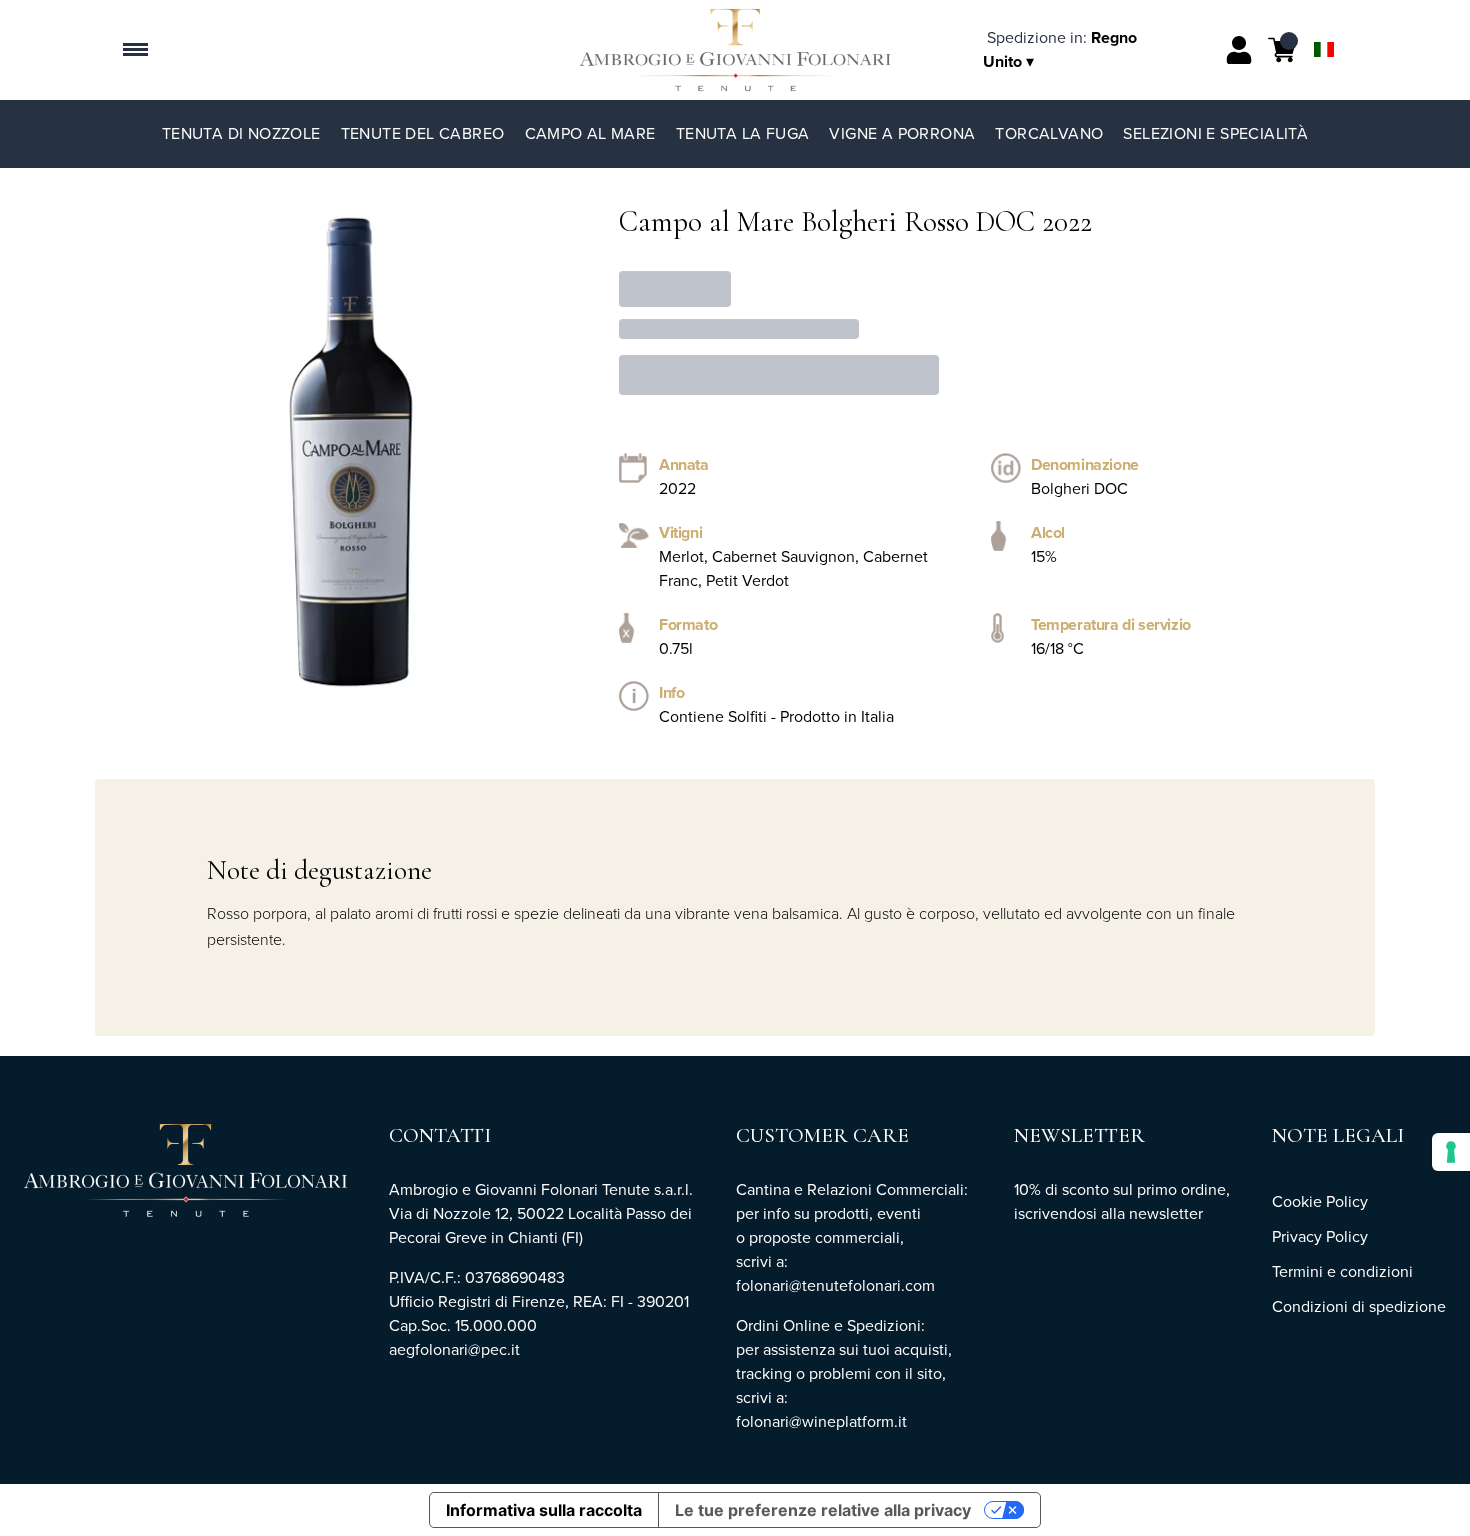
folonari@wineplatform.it (823, 1421)
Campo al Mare (590, 133)
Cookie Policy (1320, 1201)
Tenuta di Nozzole (241, 133)
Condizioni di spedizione (1359, 1306)
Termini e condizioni (1342, 1271)
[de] (1323, 23)
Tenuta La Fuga (743, 133)
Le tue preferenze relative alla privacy (823, 1510)
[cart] (1282, 50)
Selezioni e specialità (1215, 133)
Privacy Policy (1320, 1236)
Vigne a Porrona (902, 133)
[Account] (1239, 50)
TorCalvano (1049, 133)
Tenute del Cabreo (423, 133)
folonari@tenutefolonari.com (835, 1285)
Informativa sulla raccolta (544, 1510)
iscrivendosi (1055, 1213)
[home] (735, 50)
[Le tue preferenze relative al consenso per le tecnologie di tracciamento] (1451, 1152)
